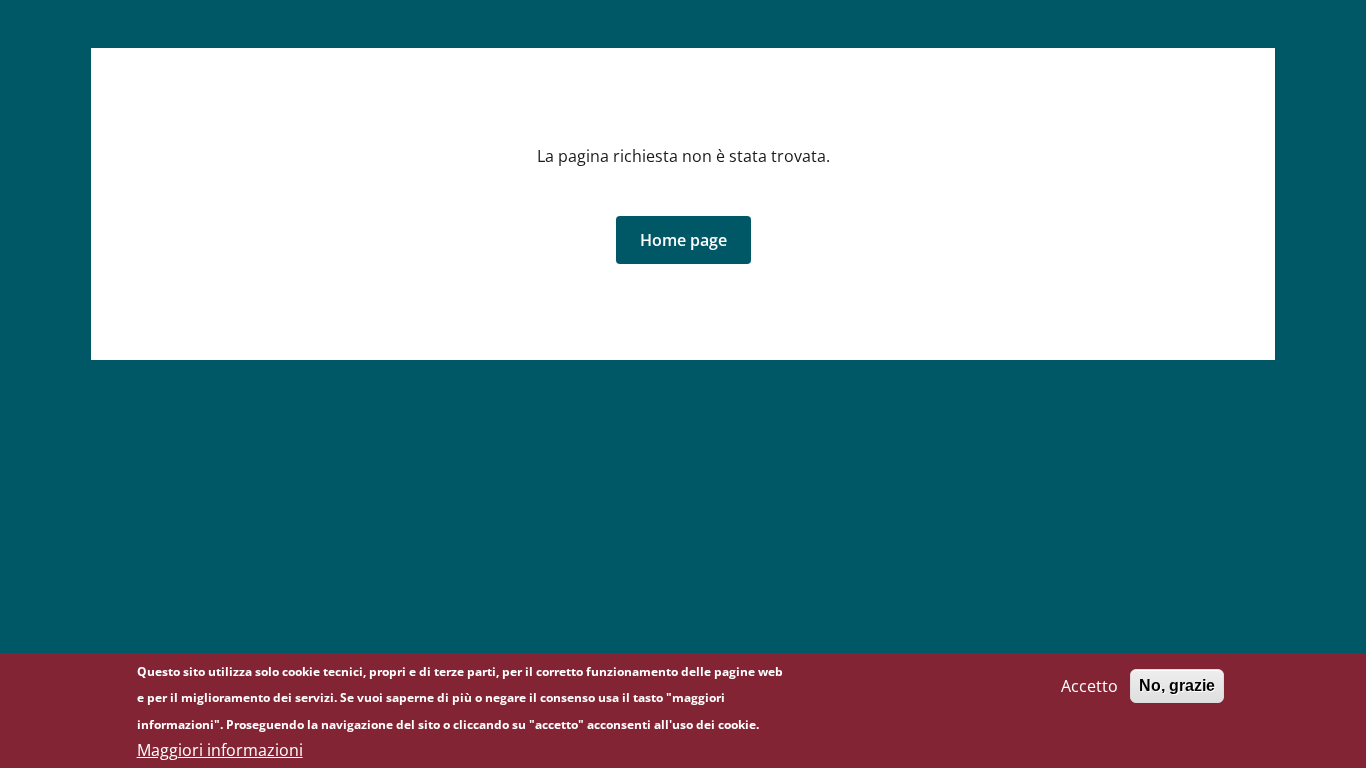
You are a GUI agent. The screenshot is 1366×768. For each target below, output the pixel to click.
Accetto (1089, 686)
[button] (683, 240)
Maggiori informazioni (220, 750)
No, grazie (1177, 685)
